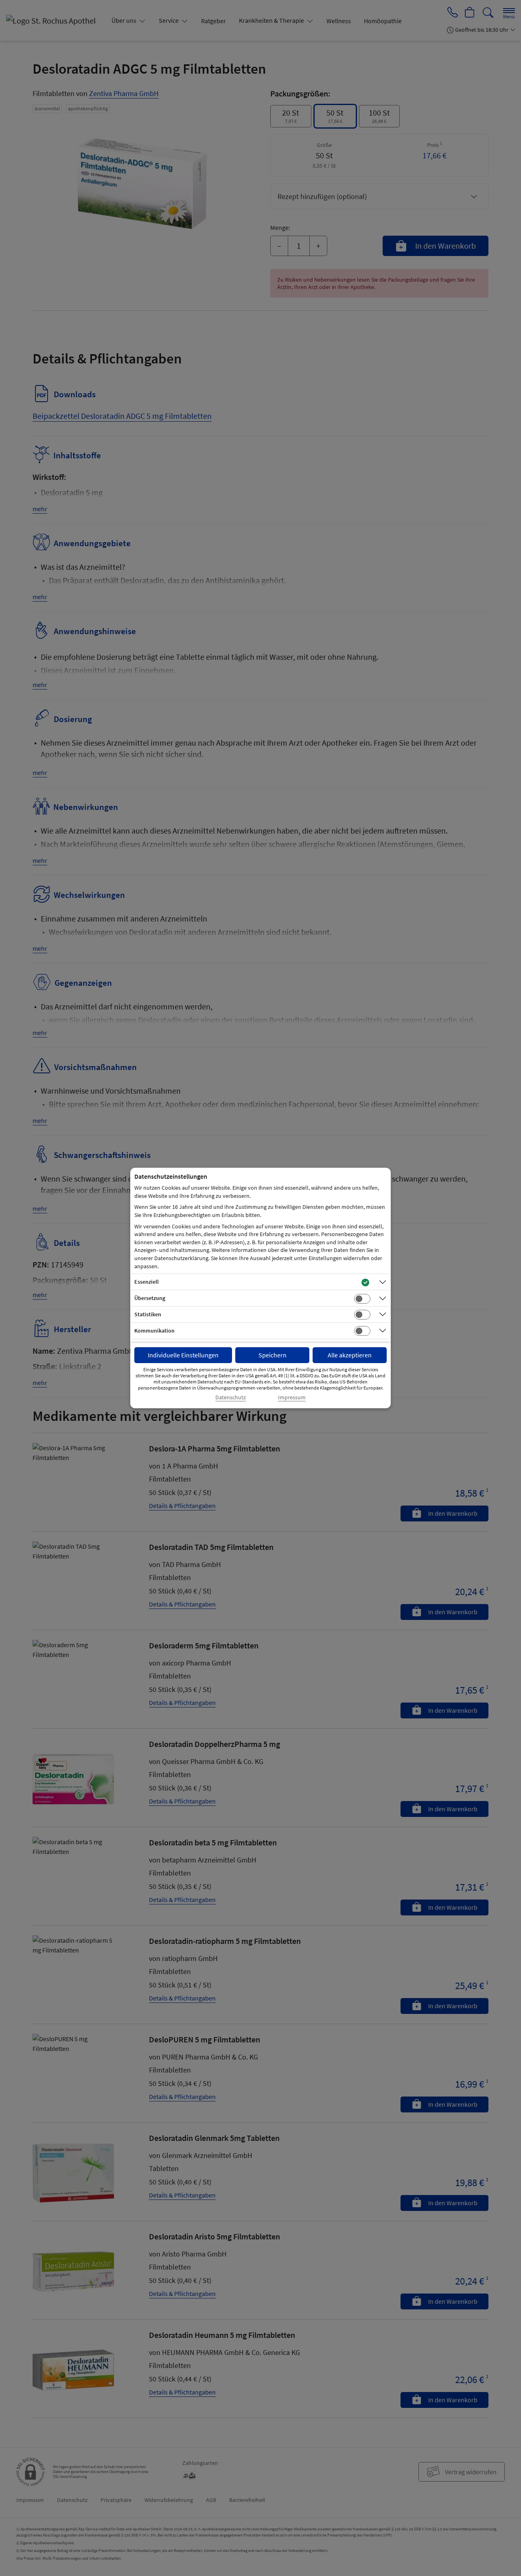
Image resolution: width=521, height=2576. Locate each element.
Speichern (273, 1355)
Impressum (292, 1397)
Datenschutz (231, 1397)
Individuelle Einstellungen (183, 1355)
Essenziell (147, 1282)
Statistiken (148, 1314)
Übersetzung (150, 1298)
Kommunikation (154, 1331)
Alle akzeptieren (350, 1355)
